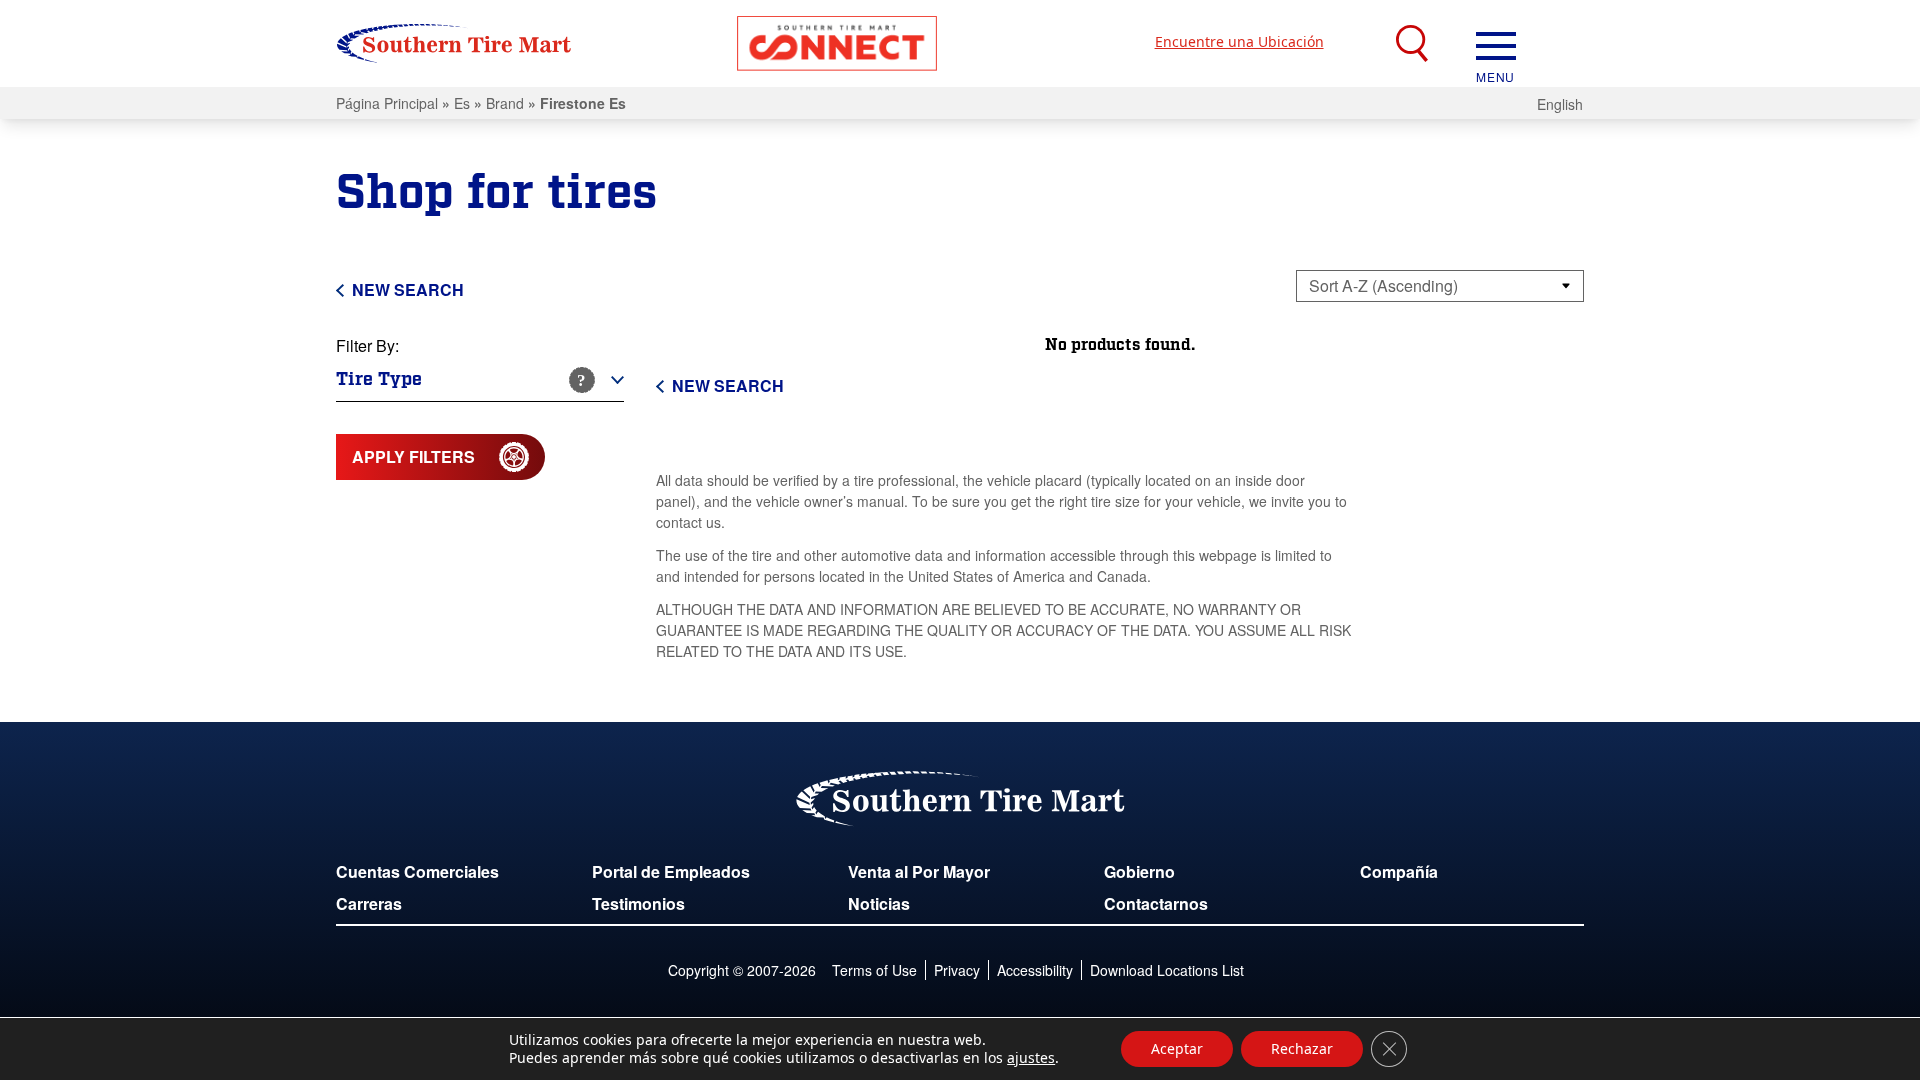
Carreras (369, 903)
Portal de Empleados (671, 871)
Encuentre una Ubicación (1239, 41)
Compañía (1399, 871)
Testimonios (638, 903)
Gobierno (1139, 871)
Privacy (957, 970)
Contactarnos (1156, 903)
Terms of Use (874, 970)
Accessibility (1035, 970)
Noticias (879, 903)
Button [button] (837, 43)
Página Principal (387, 103)
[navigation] (1496, 44)
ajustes (1031, 1058)
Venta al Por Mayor (919, 871)
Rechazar (1302, 1048)
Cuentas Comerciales (417, 871)
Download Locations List (1167, 970)
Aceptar (1177, 1048)
